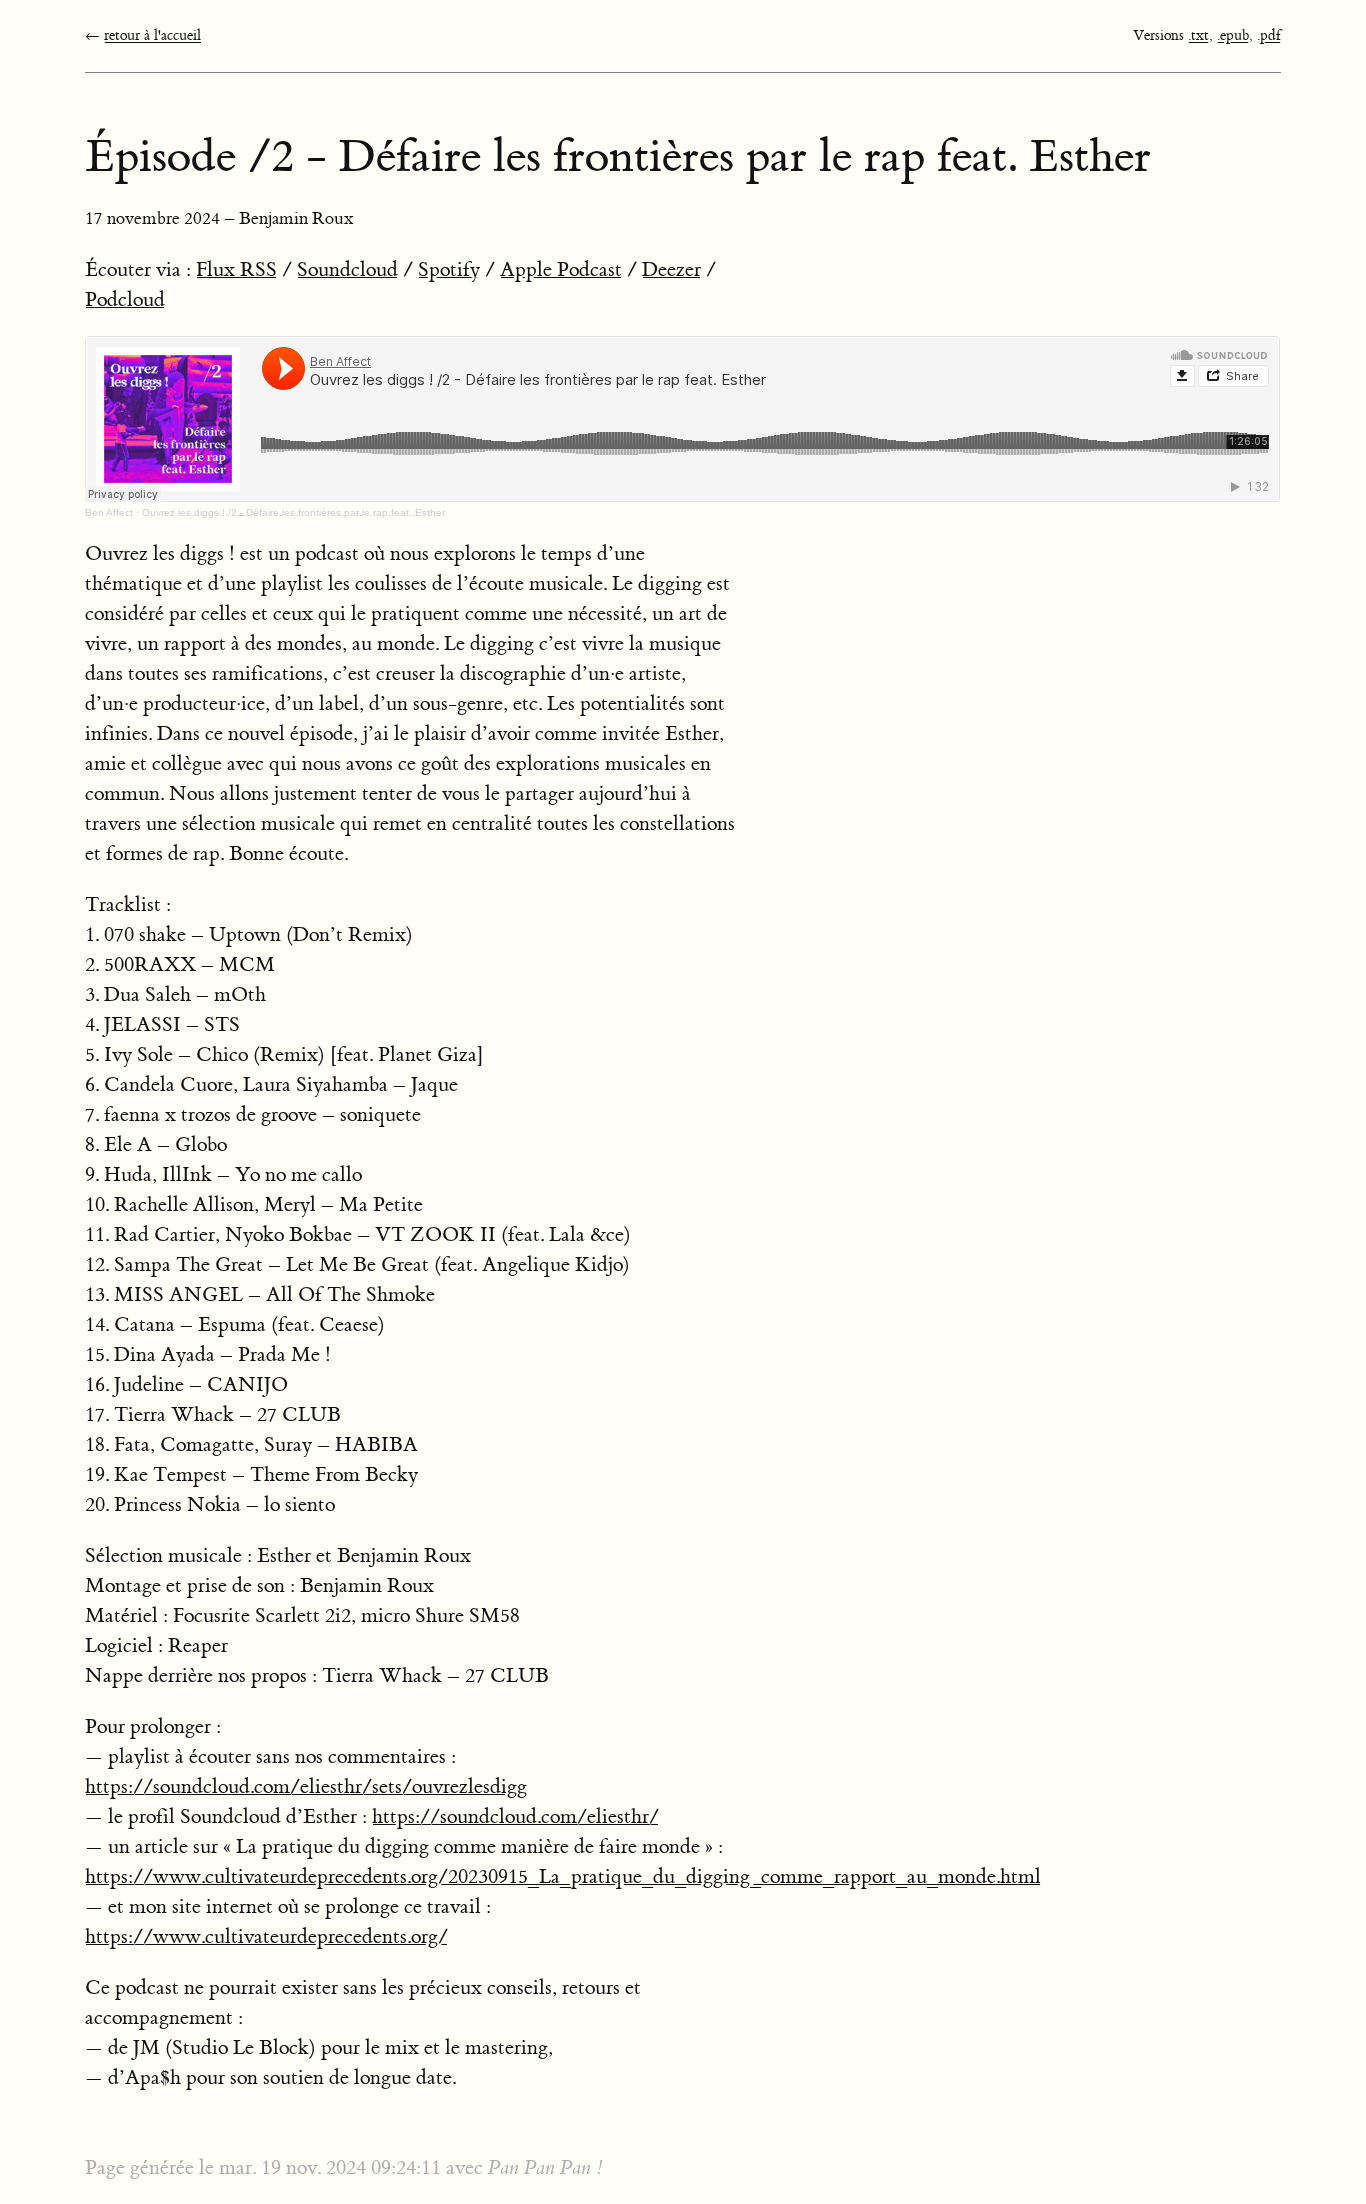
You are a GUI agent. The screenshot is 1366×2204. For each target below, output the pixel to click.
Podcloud (125, 299)
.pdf (1269, 36)
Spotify (449, 269)
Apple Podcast (561, 269)
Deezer (671, 269)
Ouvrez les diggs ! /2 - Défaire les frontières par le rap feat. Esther (293, 512)
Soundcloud (347, 269)
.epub (1233, 36)
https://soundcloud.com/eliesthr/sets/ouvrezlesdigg (306, 1786)
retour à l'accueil (152, 36)
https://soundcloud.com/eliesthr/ (515, 1816)
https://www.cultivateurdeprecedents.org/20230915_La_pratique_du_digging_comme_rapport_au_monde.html (563, 1876)
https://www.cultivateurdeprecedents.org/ (266, 1936)
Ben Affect (109, 512)
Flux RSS (236, 269)
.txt (1198, 36)
